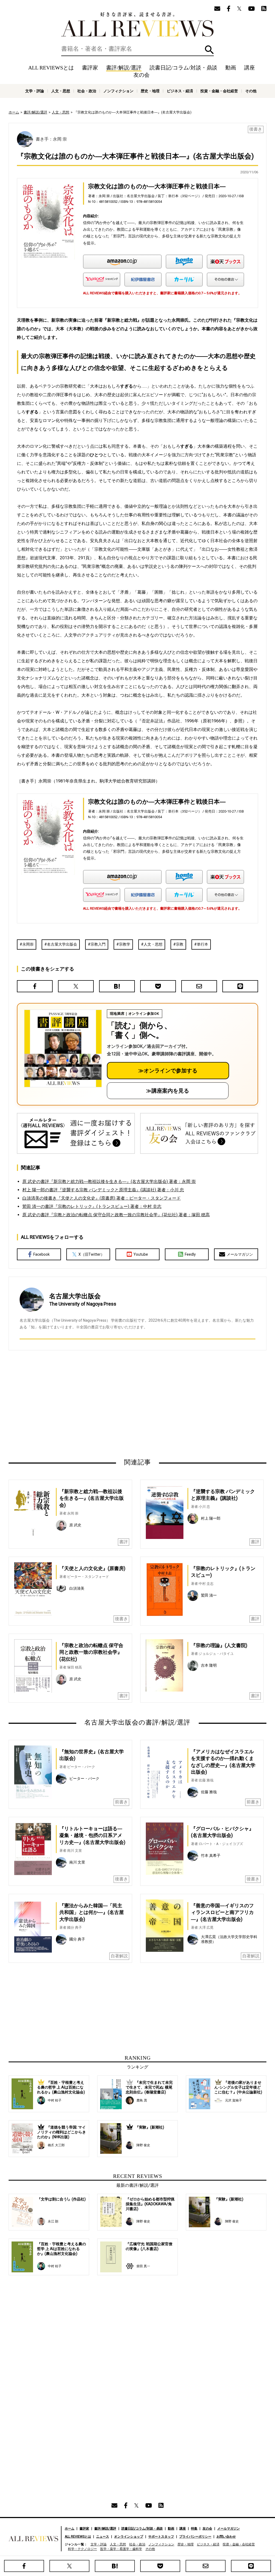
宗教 (180, 944)
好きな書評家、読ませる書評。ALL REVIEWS (137, 24)
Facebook (41, 1254)
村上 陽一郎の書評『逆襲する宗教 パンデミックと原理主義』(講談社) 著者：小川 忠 (103, 1190)
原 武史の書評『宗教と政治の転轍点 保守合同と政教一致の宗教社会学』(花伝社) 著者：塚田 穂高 (116, 1215)
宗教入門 (98, 944)
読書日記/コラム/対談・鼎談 (183, 68)
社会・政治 (87, 91)
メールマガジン (240, 1254)
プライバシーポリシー (195, 2537)
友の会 (142, 75)
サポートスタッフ (161, 2537)
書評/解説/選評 (124, 68)
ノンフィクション (118, 91)
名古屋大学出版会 (62, 944)
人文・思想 (61, 91)
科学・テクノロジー (82, 2549)
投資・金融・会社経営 (219, 91)
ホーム (14, 112)
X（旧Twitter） (91, 1254)
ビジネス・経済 (180, 91)
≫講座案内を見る (168, 1091)
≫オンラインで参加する (168, 1071)
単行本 (202, 944)
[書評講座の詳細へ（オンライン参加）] (62, 1048)
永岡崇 (28, 944)
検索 (209, 50)
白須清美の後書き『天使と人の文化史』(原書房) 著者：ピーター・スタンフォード (102, 1198)
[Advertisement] (86, 1404)
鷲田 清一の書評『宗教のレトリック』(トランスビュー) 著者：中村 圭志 (92, 1206)
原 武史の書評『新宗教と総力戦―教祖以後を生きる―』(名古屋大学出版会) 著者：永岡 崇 (109, 1182)
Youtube (141, 1254)
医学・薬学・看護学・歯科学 (121, 2549)
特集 (194, 2529)
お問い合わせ (226, 2537)
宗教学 (125, 944)
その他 (251, 91)
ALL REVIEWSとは (51, 68)
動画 (231, 68)
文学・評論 (35, 91)
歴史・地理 (150, 91)
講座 (249, 68)
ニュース (103, 2537)
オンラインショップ (129, 2537)
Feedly (190, 1254)
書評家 (90, 68)
